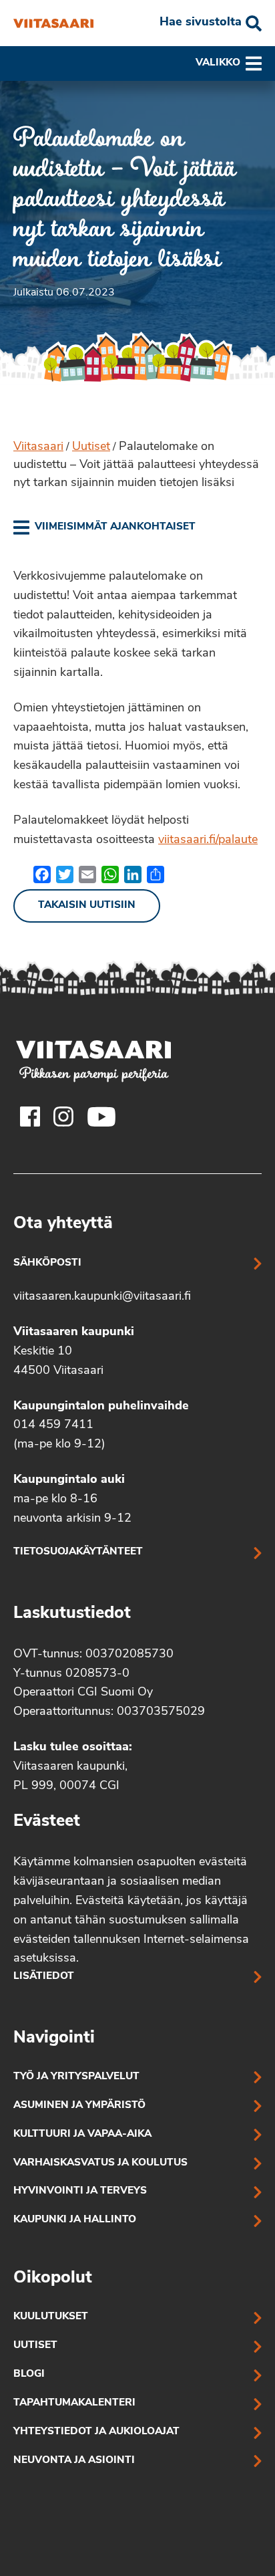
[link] (104, 528)
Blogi (29, 2374)
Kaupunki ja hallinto (75, 2220)
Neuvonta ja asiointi (74, 2461)
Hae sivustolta (201, 23)
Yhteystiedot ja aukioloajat (96, 2432)
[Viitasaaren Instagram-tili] (63, 1117)
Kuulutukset (51, 2317)
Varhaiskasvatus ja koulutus (100, 2163)
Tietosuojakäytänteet (78, 1552)
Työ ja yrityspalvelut (76, 2077)
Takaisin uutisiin (87, 906)
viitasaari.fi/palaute (208, 840)
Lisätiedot (44, 1977)
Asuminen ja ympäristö (79, 2106)
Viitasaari (38, 447)
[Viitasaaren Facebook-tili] (30, 1117)
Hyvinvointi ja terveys (80, 2191)
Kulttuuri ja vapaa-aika (82, 2134)
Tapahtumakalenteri (74, 2403)
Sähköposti (47, 1263)
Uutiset (91, 447)
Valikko (218, 63)
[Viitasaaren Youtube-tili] (102, 1117)
